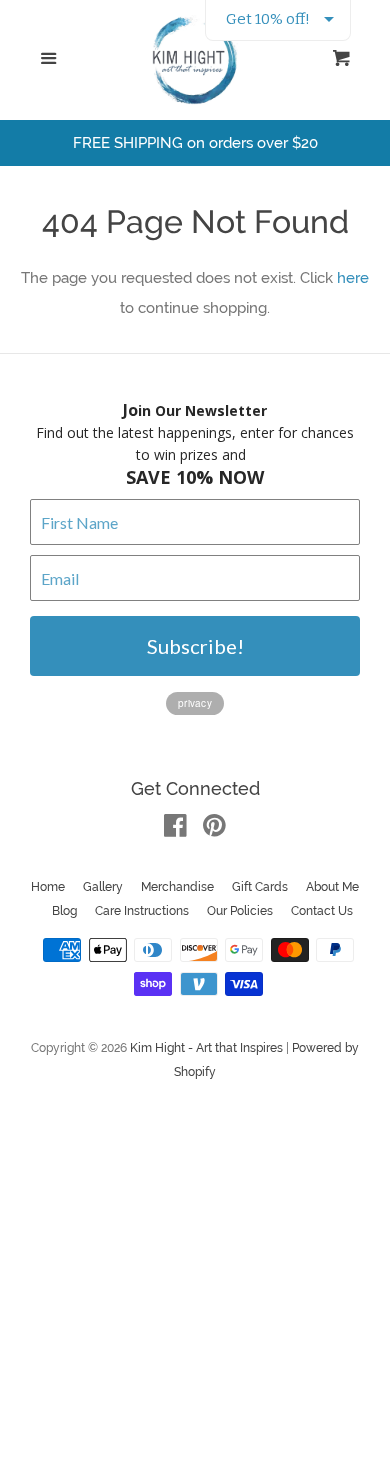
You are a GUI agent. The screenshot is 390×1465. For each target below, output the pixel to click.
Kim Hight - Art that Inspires (206, 1048)
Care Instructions (142, 911)
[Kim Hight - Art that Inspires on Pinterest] (214, 830)
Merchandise (177, 887)
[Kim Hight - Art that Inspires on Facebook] (175, 830)
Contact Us (322, 911)
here (353, 278)
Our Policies (240, 911)
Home (48, 887)
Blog (64, 911)
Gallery (103, 887)
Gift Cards (260, 887)
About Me (332, 887)
